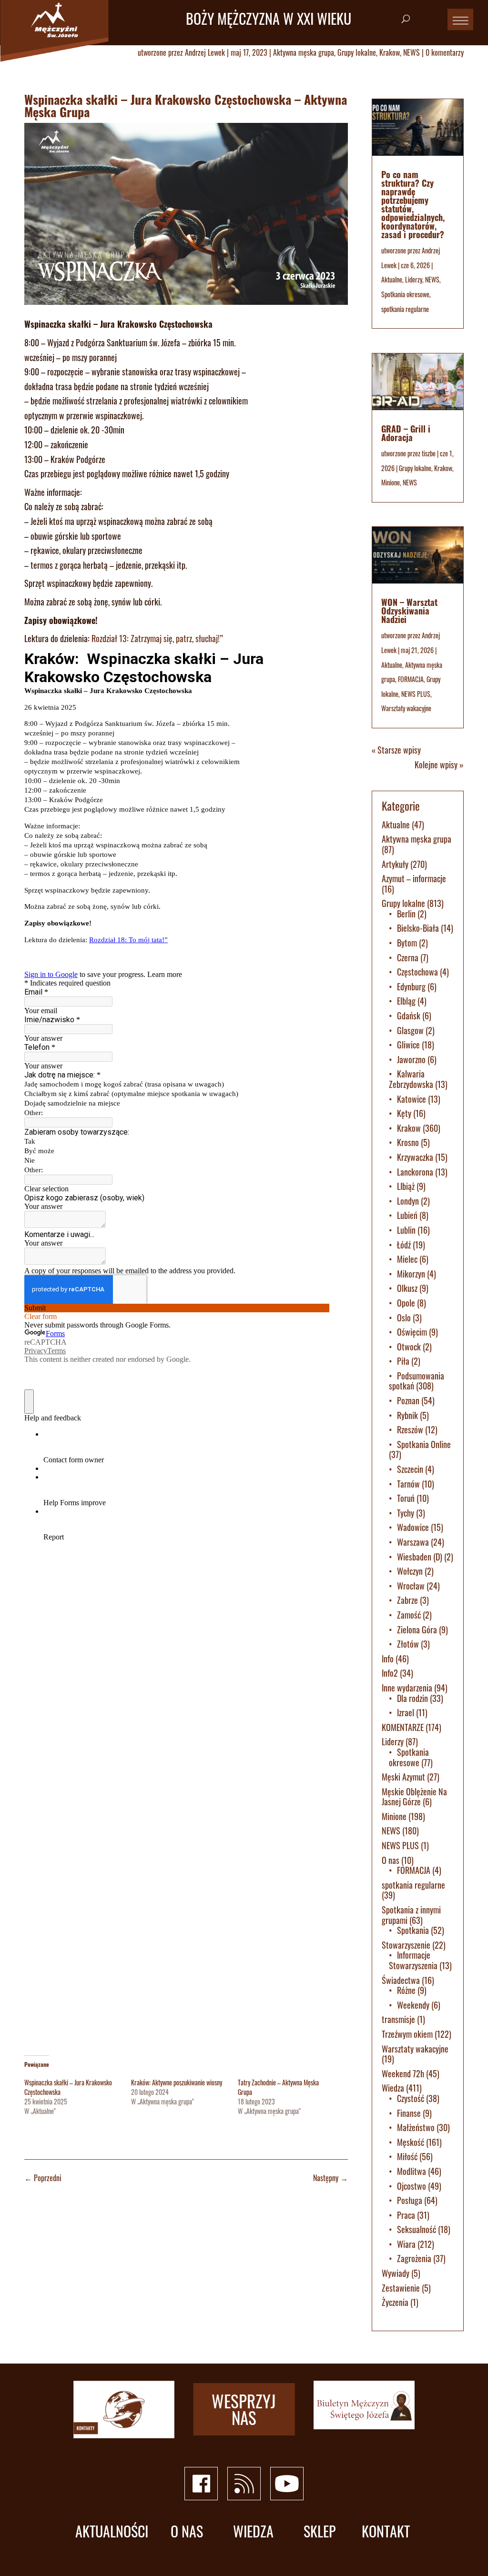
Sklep (320, 2531)
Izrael (406, 1712)
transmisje (398, 2019)
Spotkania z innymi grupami (411, 1915)
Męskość (411, 2142)
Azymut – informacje (414, 878)
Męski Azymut (403, 1777)
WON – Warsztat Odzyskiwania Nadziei (409, 611)
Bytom (407, 943)
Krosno (408, 1142)
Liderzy (414, 279)
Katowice (412, 1099)
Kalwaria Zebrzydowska (411, 1079)
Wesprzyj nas (244, 2409)
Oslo (404, 1318)
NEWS (412, 52)
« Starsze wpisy (396, 750)
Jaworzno (411, 1059)
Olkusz (407, 1288)
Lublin (406, 1230)
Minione (391, 482)
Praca (406, 2215)
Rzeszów (410, 1429)
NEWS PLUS (416, 694)
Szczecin (410, 1469)
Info (388, 1659)
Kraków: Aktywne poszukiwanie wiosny (177, 2082)
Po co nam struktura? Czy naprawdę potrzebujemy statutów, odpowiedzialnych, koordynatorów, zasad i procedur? (413, 204)
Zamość (409, 1615)
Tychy (406, 1513)
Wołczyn (410, 1571)
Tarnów (408, 1484)
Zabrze (407, 1600)
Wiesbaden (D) (420, 1557)
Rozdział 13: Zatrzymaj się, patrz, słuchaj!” (157, 638)
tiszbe (429, 453)
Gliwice (408, 1045)
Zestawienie (401, 2288)
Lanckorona (415, 1172)
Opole (406, 1303)
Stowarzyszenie (406, 1945)
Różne (406, 1990)
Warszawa (413, 1542)
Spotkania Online (424, 1444)
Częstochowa (417, 972)
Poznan (408, 1400)
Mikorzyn (411, 1274)
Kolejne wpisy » (439, 765)
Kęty (404, 1113)
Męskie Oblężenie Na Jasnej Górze (414, 1797)
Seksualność (417, 2229)
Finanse (409, 2113)
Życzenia (395, 2302)
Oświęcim (412, 1332)
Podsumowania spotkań (417, 1381)
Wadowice (413, 1527)
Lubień (407, 1215)
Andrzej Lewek (205, 52)
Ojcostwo (412, 2186)
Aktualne (392, 279)
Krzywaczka (415, 1157)
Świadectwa (401, 1980)
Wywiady (396, 2273)
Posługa (410, 2200)
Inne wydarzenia (407, 1688)
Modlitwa (412, 2171)
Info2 (390, 1673)
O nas (391, 1860)
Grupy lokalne (357, 52)
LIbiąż (406, 1186)
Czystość (411, 2098)
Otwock (409, 1347)
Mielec (407, 1259)
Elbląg (406, 1001)
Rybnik (407, 1415)
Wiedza (393, 2088)
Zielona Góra (417, 1630)
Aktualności (112, 2531)
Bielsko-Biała (418, 928)
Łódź (404, 1245)
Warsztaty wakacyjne (406, 708)
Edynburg (411, 986)
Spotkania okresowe (405, 294)
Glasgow (410, 1030)
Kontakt (386, 2531)
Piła (403, 1361)
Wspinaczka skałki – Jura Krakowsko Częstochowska (68, 2087)
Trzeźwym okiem (407, 2034)
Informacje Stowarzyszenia (413, 1960)
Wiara (406, 2244)
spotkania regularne (405, 309)
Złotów (408, 1644)
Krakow (390, 52)
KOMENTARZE (403, 1727)
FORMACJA (411, 679)
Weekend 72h (403, 2073)
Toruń (406, 1498)
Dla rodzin (412, 1698)
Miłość (407, 2156)
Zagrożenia (414, 2258)
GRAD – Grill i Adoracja (406, 433)
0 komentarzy (445, 52)
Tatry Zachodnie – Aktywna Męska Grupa (278, 2087)
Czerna (408, 957)
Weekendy (413, 2005)
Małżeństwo (416, 2127)
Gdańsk (409, 1016)
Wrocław (411, 1586)
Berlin (406, 914)
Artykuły (395, 864)
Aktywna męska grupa (304, 52)
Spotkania (413, 1930)
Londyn (408, 1201)
